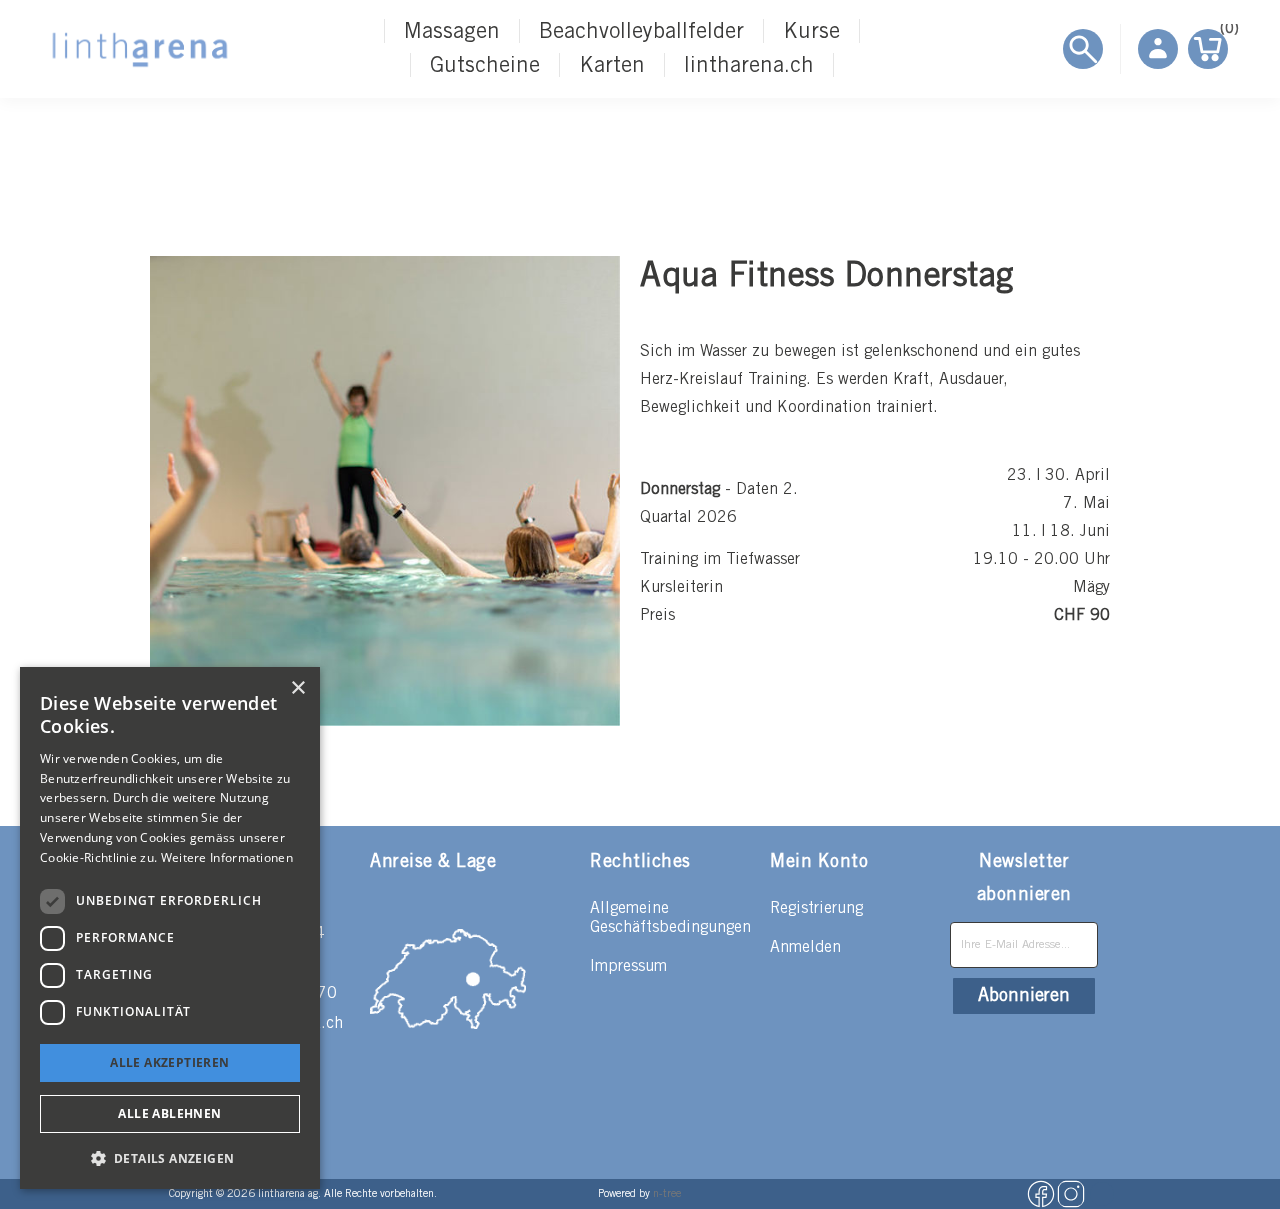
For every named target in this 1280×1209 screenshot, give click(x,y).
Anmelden (805, 947)
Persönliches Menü (1158, 49)
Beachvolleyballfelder (641, 32)
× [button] (297, 688)
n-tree (667, 1194)
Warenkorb (1224, 32)
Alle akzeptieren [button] (169, 1062)
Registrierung (816, 908)
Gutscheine (485, 66)
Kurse (811, 32)
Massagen (452, 32)
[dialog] (170, 928)
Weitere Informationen (227, 857)
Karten (612, 66)
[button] (170, 1157)
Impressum (628, 966)
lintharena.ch (749, 66)
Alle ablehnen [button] (169, 1113)
